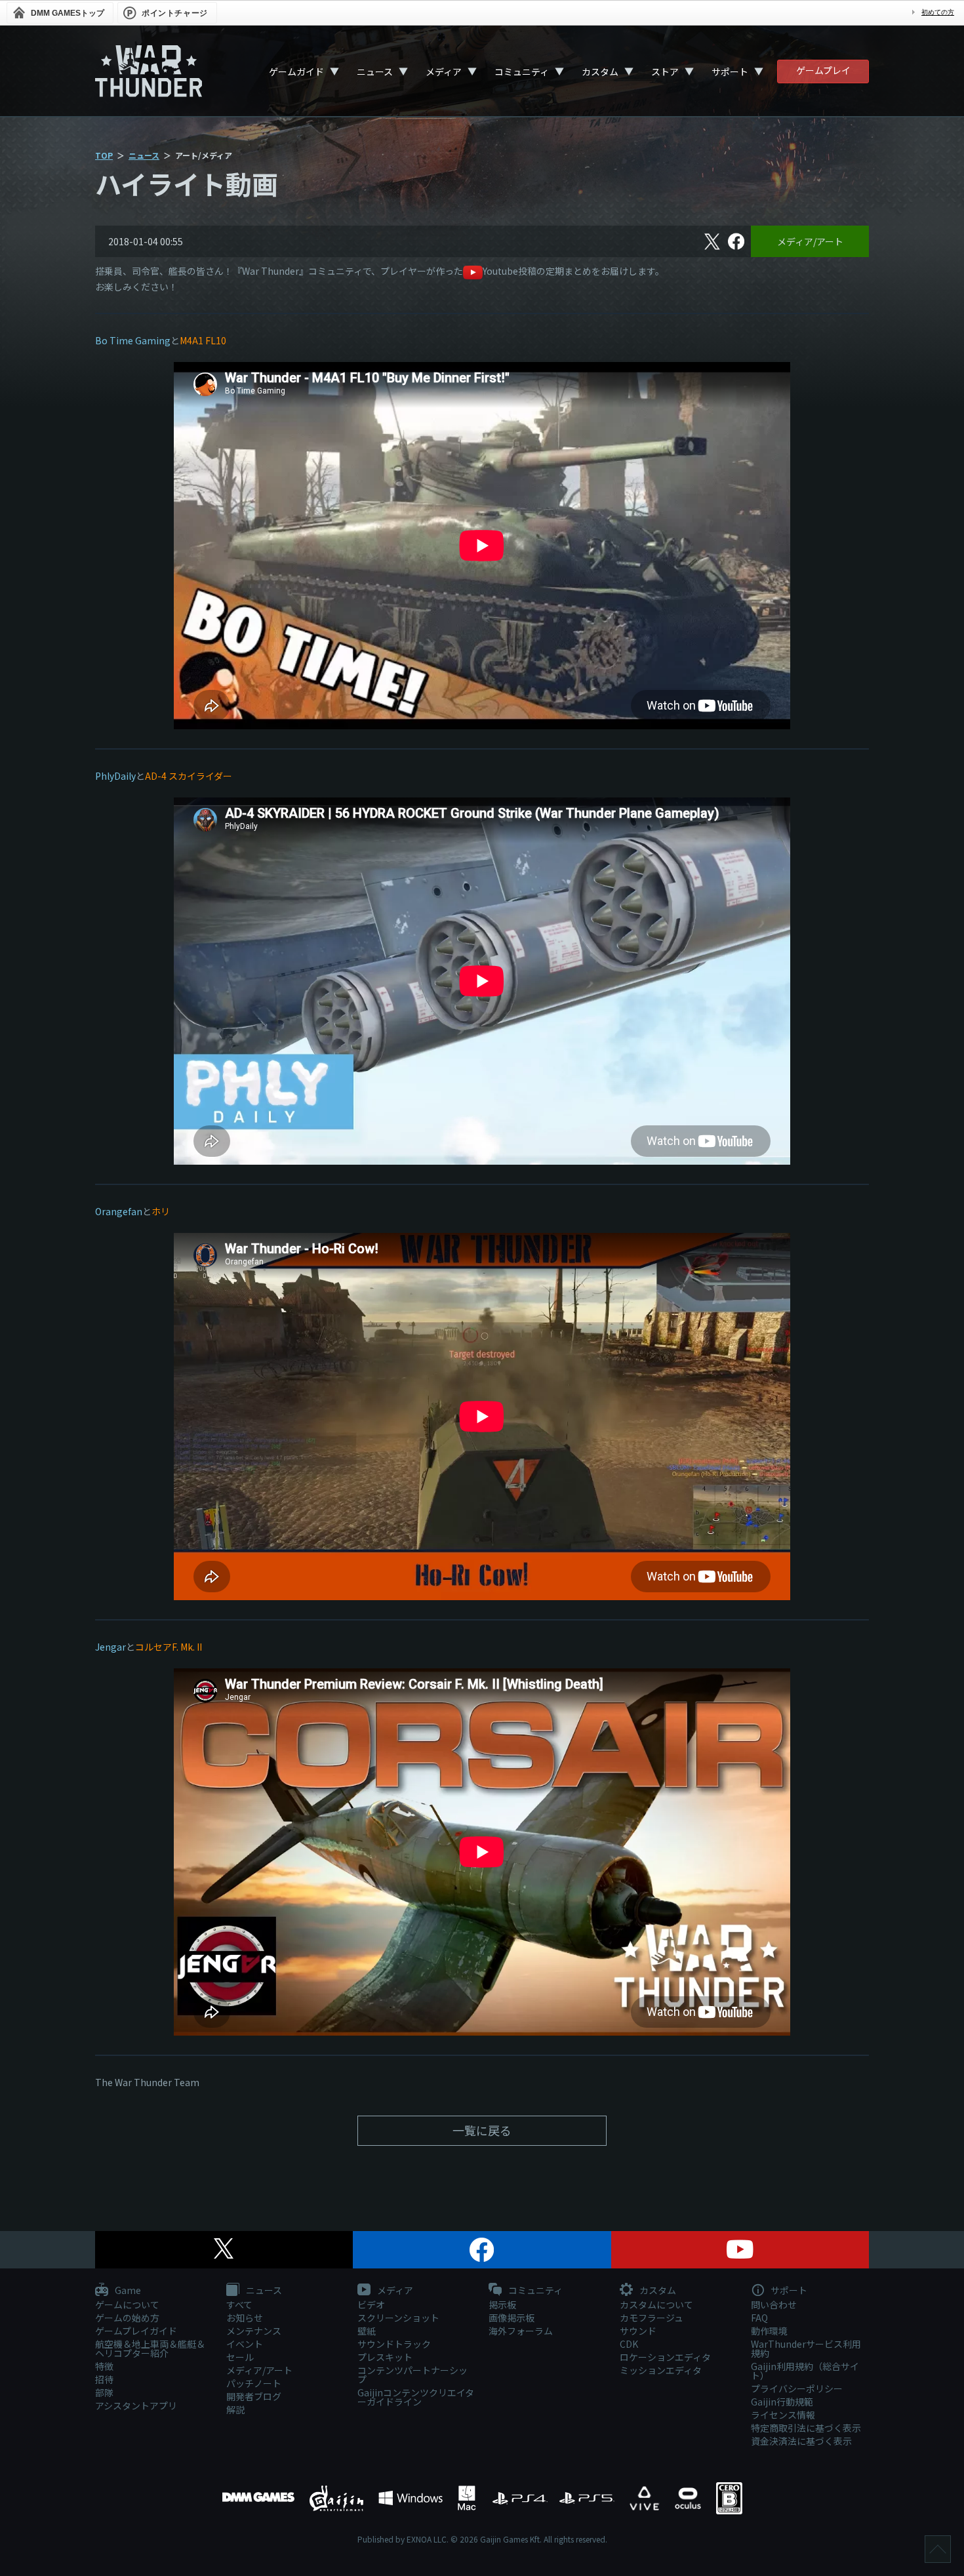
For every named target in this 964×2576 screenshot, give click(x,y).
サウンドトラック (394, 2344)
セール (240, 2357)
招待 (104, 2379)
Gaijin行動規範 (782, 2402)
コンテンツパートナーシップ (412, 2375)
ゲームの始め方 (127, 2318)
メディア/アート (810, 241)
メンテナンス (254, 2331)
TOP (104, 155)
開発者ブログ (254, 2396)
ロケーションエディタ (665, 2357)
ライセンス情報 (783, 2415)
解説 (235, 2409)
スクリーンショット (398, 2318)
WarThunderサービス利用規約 (806, 2348)
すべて (239, 2304)
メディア (444, 71)
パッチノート (254, 2383)
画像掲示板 (512, 2318)
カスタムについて (656, 2304)
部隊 (104, 2392)
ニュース (375, 71)
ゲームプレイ (823, 70)
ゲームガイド (296, 71)
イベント (245, 2344)
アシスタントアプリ (136, 2405)
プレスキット (385, 2357)
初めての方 (938, 12)
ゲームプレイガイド (136, 2331)
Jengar (110, 1647)
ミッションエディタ (661, 2370)
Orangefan (119, 1211)
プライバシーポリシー (797, 2388)
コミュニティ (522, 71)
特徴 (104, 2366)
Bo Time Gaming (133, 340)
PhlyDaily (115, 776)
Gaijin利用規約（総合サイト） (805, 2371)
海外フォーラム (521, 2331)
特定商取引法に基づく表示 (806, 2428)
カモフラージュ (652, 2318)
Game (127, 2291)
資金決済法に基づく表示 (801, 2441)
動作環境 (769, 2331)
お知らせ (245, 2318)
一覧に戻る (482, 2130)
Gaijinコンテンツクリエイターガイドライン (416, 2397)
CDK (629, 2344)
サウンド (638, 2331)
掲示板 (502, 2304)
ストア (665, 71)
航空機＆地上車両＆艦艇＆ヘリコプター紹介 (150, 2348)
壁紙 (367, 2331)
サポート (730, 71)
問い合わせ (774, 2304)
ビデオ (371, 2304)
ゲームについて (127, 2304)
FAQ (759, 2318)
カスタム (600, 71)
